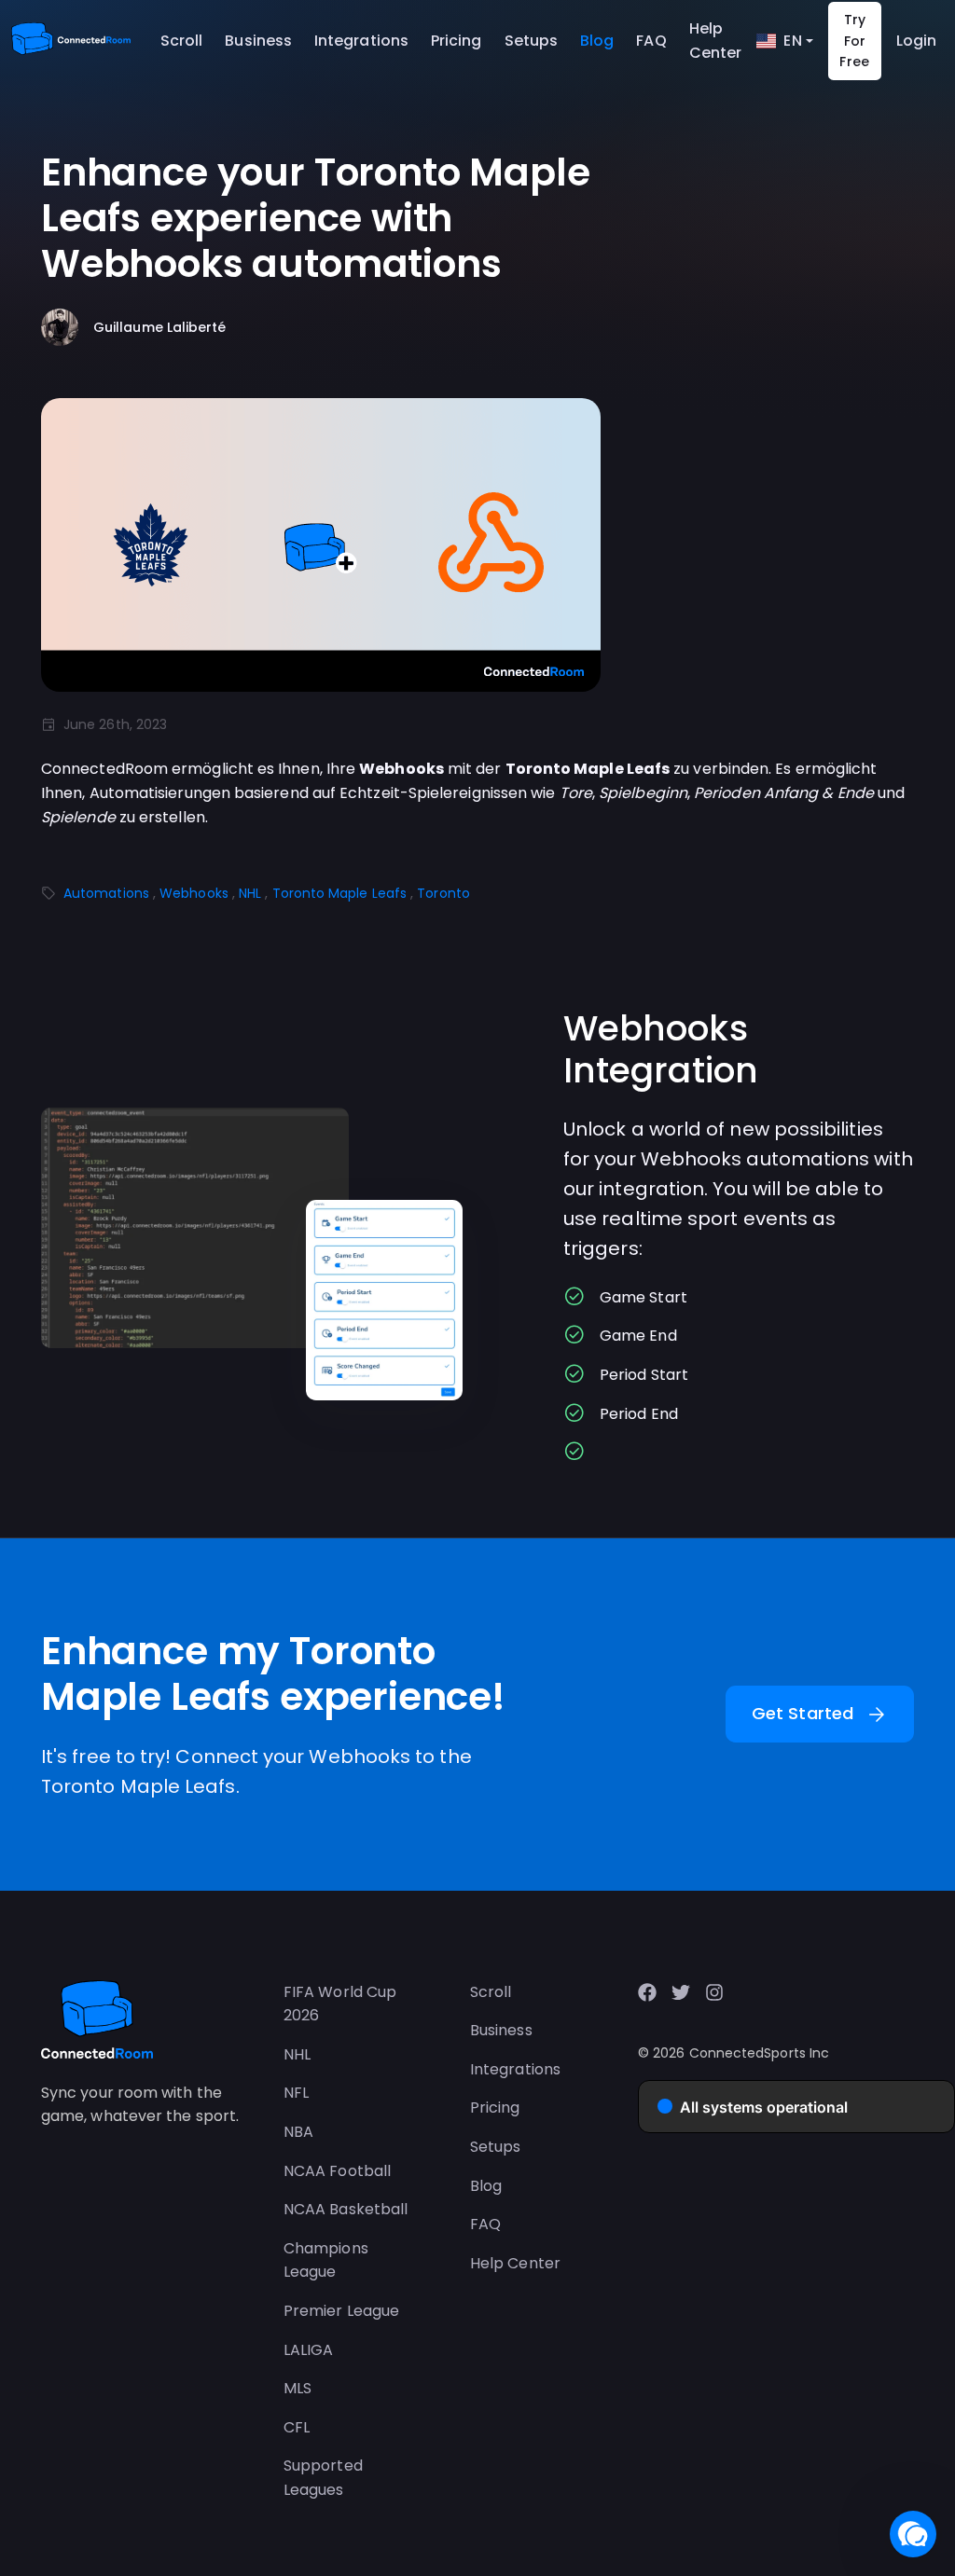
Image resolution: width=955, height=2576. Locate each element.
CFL (297, 2427)
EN (792, 41)
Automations (106, 893)
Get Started (820, 1715)
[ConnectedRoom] (71, 41)
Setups (531, 41)
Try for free (854, 41)
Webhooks (194, 893)
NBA (298, 2132)
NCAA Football (337, 2171)
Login (916, 41)
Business (258, 41)
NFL (296, 2093)
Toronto (443, 893)
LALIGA (308, 2350)
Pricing (457, 41)
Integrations (361, 41)
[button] (913, 2534)
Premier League (341, 2311)
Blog (597, 41)
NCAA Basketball (346, 2209)
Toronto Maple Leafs (340, 893)
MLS (298, 2388)
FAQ (651, 41)
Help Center (715, 41)
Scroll (181, 41)
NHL (250, 893)
